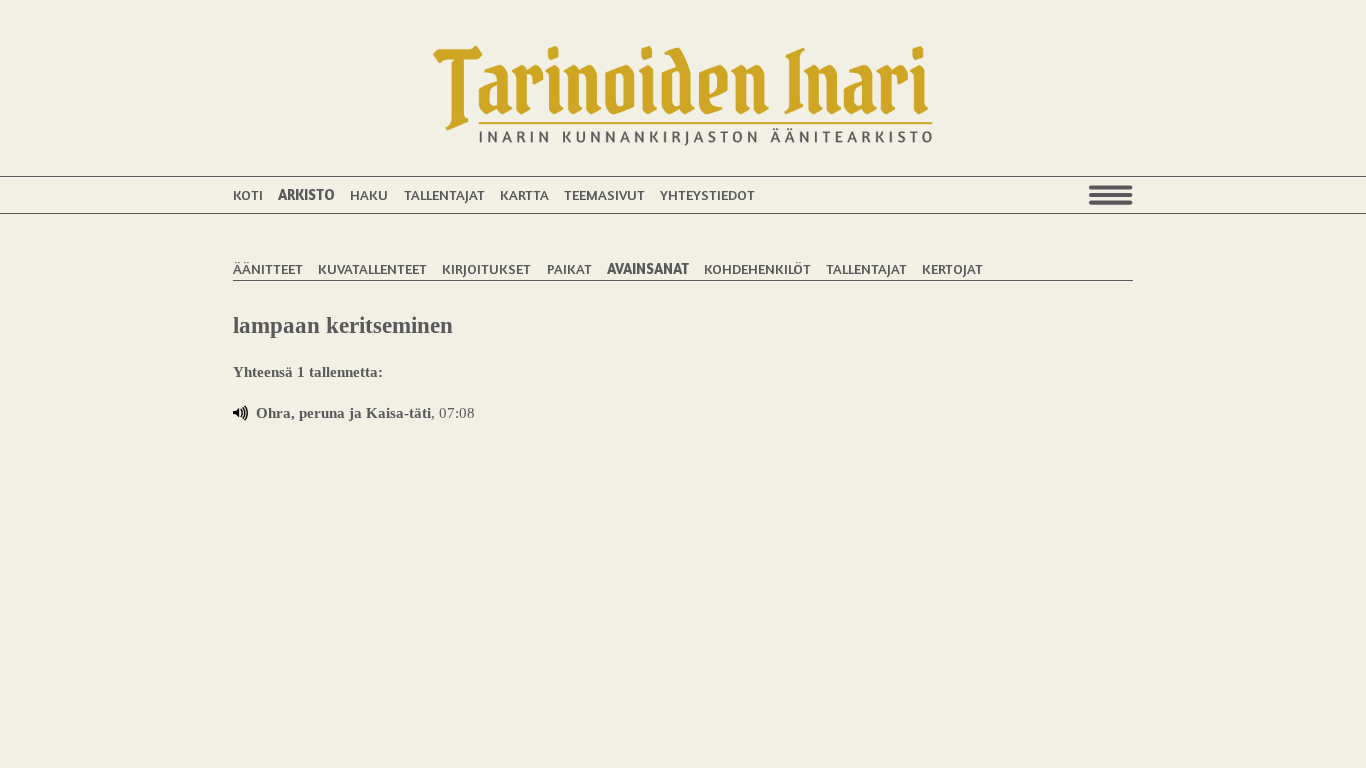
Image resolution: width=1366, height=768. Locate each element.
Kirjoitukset (486, 268)
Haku (369, 194)
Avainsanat (648, 268)
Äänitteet (268, 268)
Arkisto (306, 194)
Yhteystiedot (707, 194)
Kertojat (952, 268)
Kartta (524, 194)
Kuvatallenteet (372, 268)
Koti (248, 194)
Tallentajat (444, 194)
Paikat (569, 268)
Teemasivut (604, 194)
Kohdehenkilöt (757, 268)
